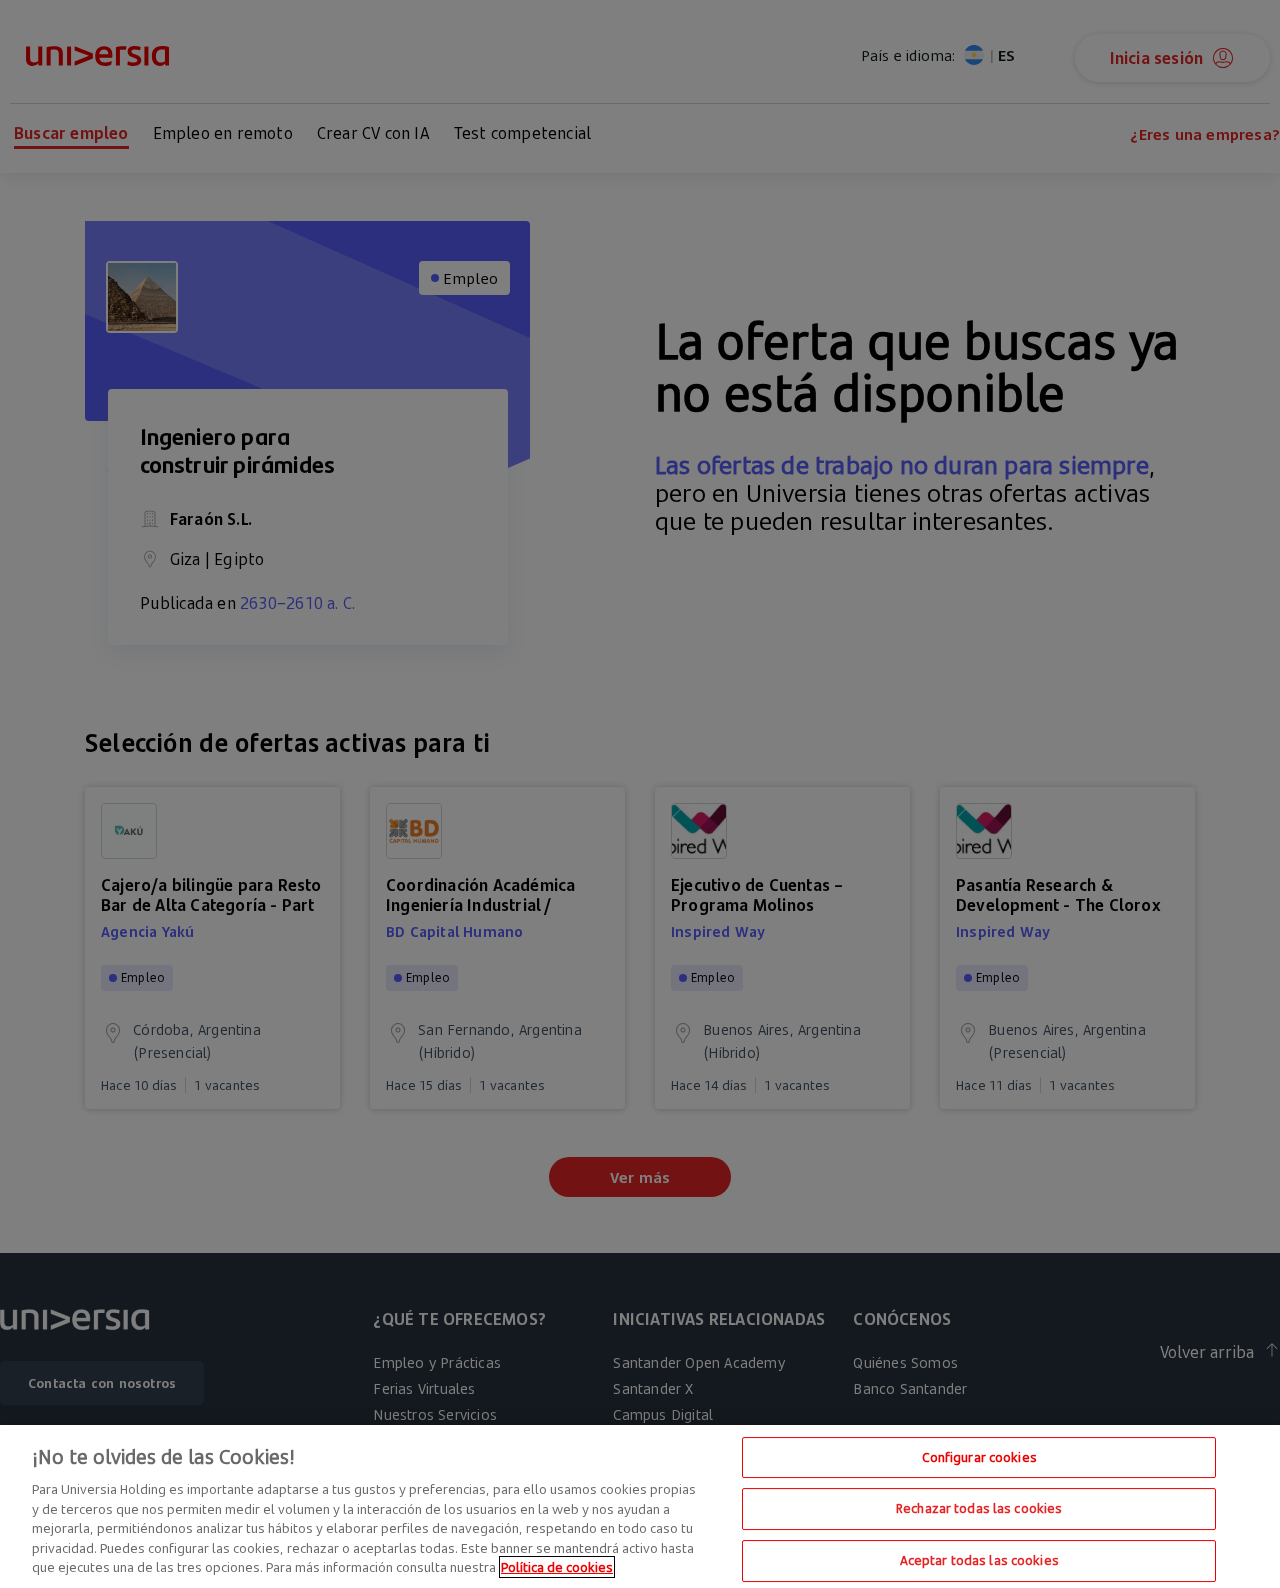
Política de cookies (557, 1567)
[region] (640, 1506)
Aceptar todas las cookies (979, 1560)
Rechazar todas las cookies (979, 1508)
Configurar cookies (979, 1457)
